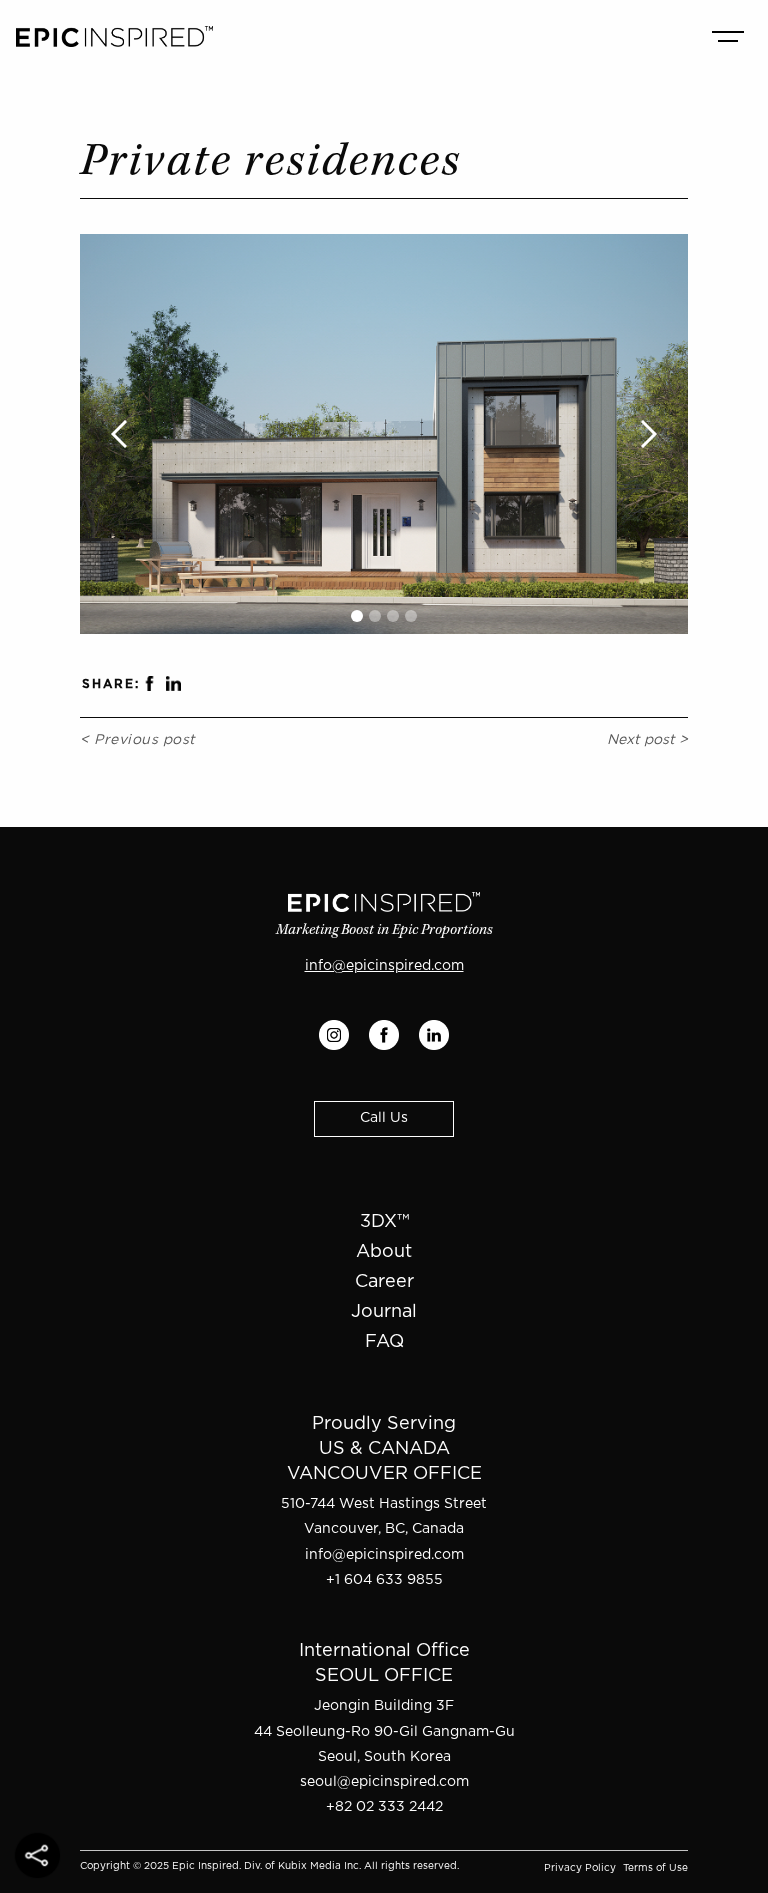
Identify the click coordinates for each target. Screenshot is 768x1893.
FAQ (384, 1342)
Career (384, 1282)
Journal (384, 1312)
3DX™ (384, 1222)
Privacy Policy (580, 1868)
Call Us (384, 1118)
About (384, 1252)
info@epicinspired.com (384, 966)
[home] (114, 36)
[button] (728, 36)
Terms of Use (655, 1868)
